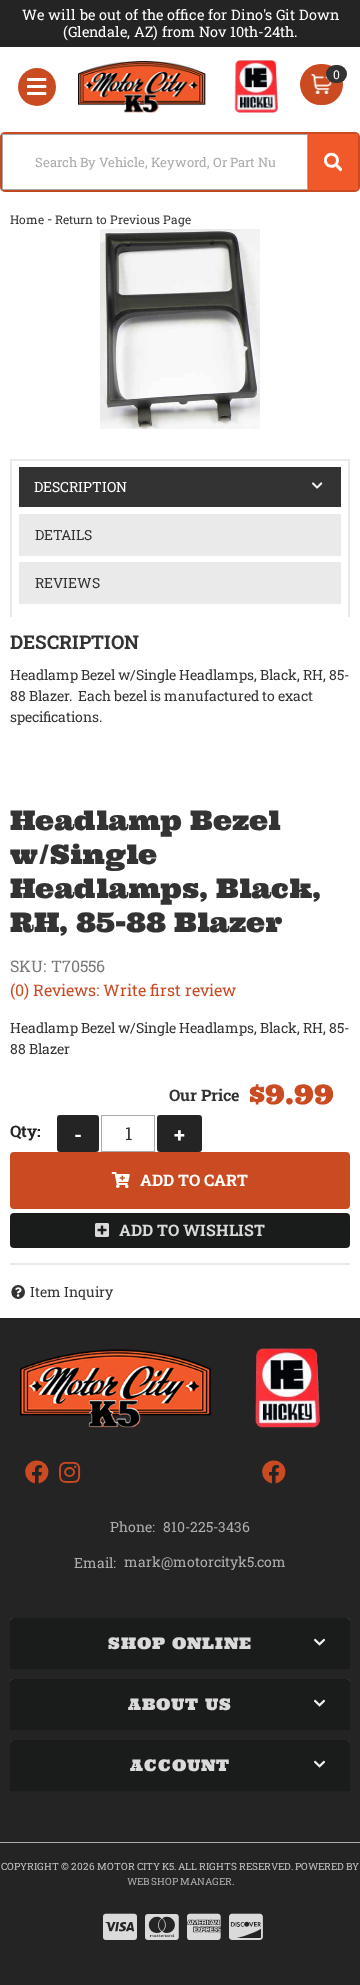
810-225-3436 (206, 1526)
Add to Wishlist (192, 1229)
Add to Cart (194, 1179)
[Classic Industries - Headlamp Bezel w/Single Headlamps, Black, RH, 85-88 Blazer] (180, 329)
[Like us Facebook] (37, 1472)
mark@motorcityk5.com (205, 1562)
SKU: (28, 965)
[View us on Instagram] (69, 1472)
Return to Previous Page (123, 219)
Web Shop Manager (179, 1881)
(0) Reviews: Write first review (123, 989)
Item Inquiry (71, 1291)
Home (27, 219)
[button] (180, 162)
